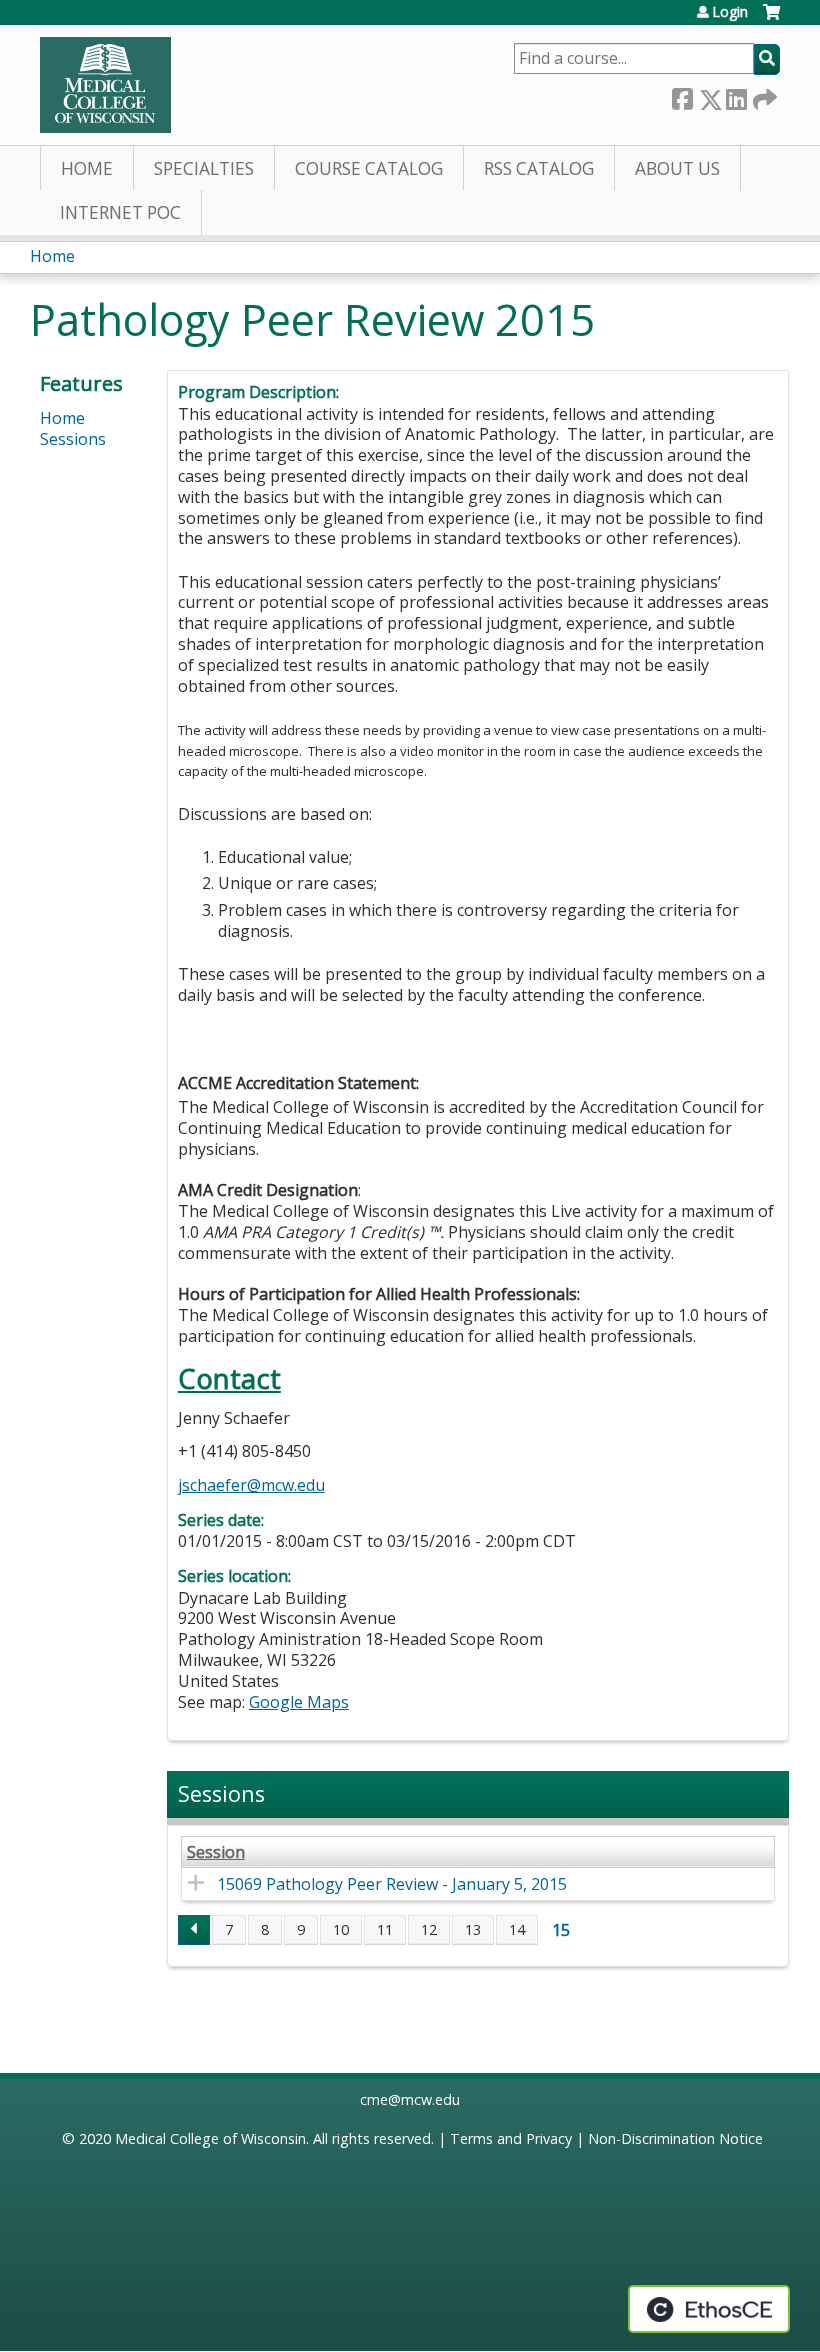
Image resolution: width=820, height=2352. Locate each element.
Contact (229, 1378)
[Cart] (771, 19)
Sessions (73, 439)
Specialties (204, 168)
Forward (763, 95)
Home (87, 168)
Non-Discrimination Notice (675, 2138)
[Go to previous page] (194, 1930)
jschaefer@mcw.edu (251, 1485)
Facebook (682, 95)
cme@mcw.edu (410, 2099)
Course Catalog (369, 168)
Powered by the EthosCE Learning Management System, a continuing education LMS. (709, 2309)
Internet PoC (120, 212)
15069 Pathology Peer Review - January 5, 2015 (392, 1884)
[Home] (105, 85)
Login (730, 12)
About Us (677, 168)
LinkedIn (736, 95)
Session (216, 1852)
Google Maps (299, 1702)
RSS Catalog (539, 168)
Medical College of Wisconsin (210, 2138)
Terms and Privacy (511, 2138)
